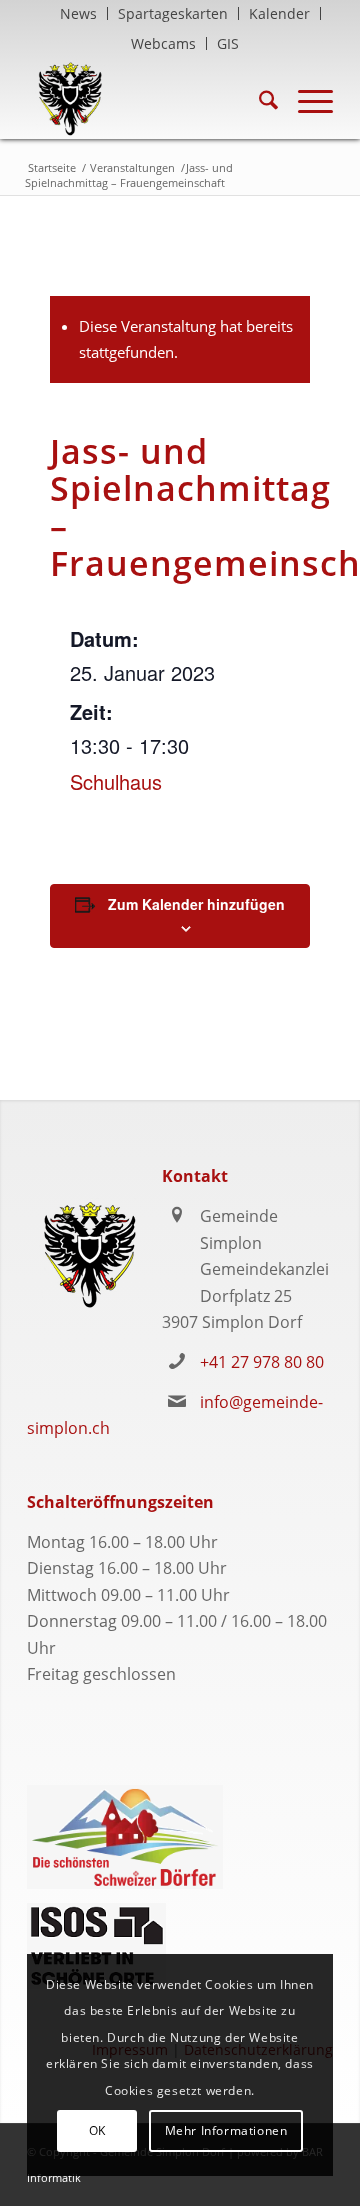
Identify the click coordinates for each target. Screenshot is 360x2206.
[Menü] (305, 99)
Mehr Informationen (226, 2130)
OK (97, 2130)
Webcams (163, 43)
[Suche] (258, 99)
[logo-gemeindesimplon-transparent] (149, 99)
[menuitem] (79, 13)
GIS (228, 43)
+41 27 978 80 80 (262, 1362)
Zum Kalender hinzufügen (196, 904)
